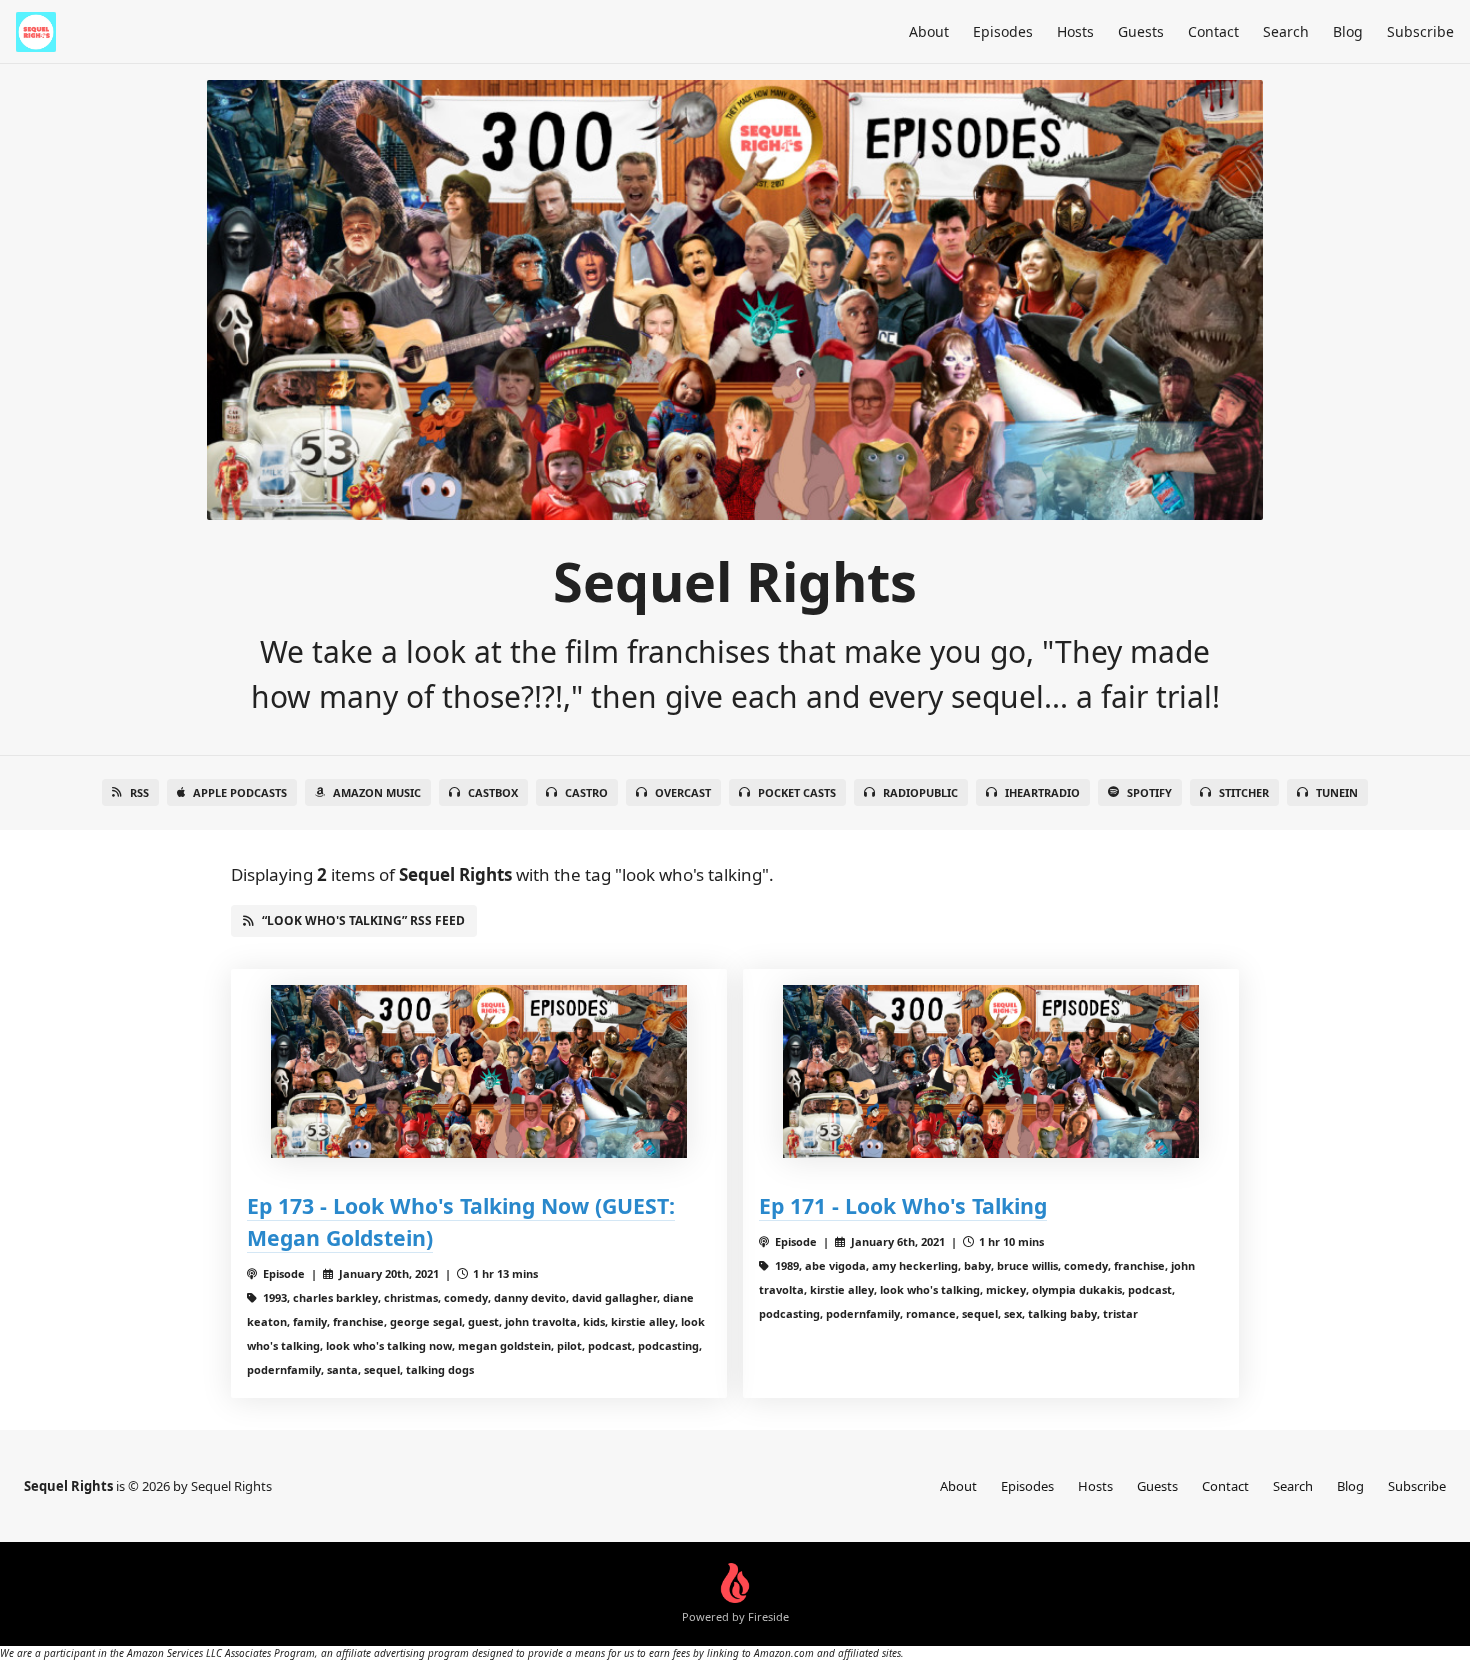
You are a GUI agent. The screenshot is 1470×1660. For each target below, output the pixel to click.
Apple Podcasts (240, 792)
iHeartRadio (1042, 792)
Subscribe (1420, 31)
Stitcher (1244, 792)
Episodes (1003, 31)
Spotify (1149, 792)
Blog (1348, 31)
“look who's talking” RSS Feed (363, 920)
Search (1286, 31)
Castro (586, 792)
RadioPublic (920, 792)
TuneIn (1337, 792)
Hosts (1075, 31)
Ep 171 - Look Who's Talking (903, 1205)
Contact (1213, 31)
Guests (1141, 31)
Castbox (493, 792)
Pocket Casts (797, 792)
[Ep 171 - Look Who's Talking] (991, 1071)
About (929, 31)
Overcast (683, 792)
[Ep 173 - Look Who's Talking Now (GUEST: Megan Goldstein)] (479, 1071)
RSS (139, 792)
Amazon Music (377, 792)
